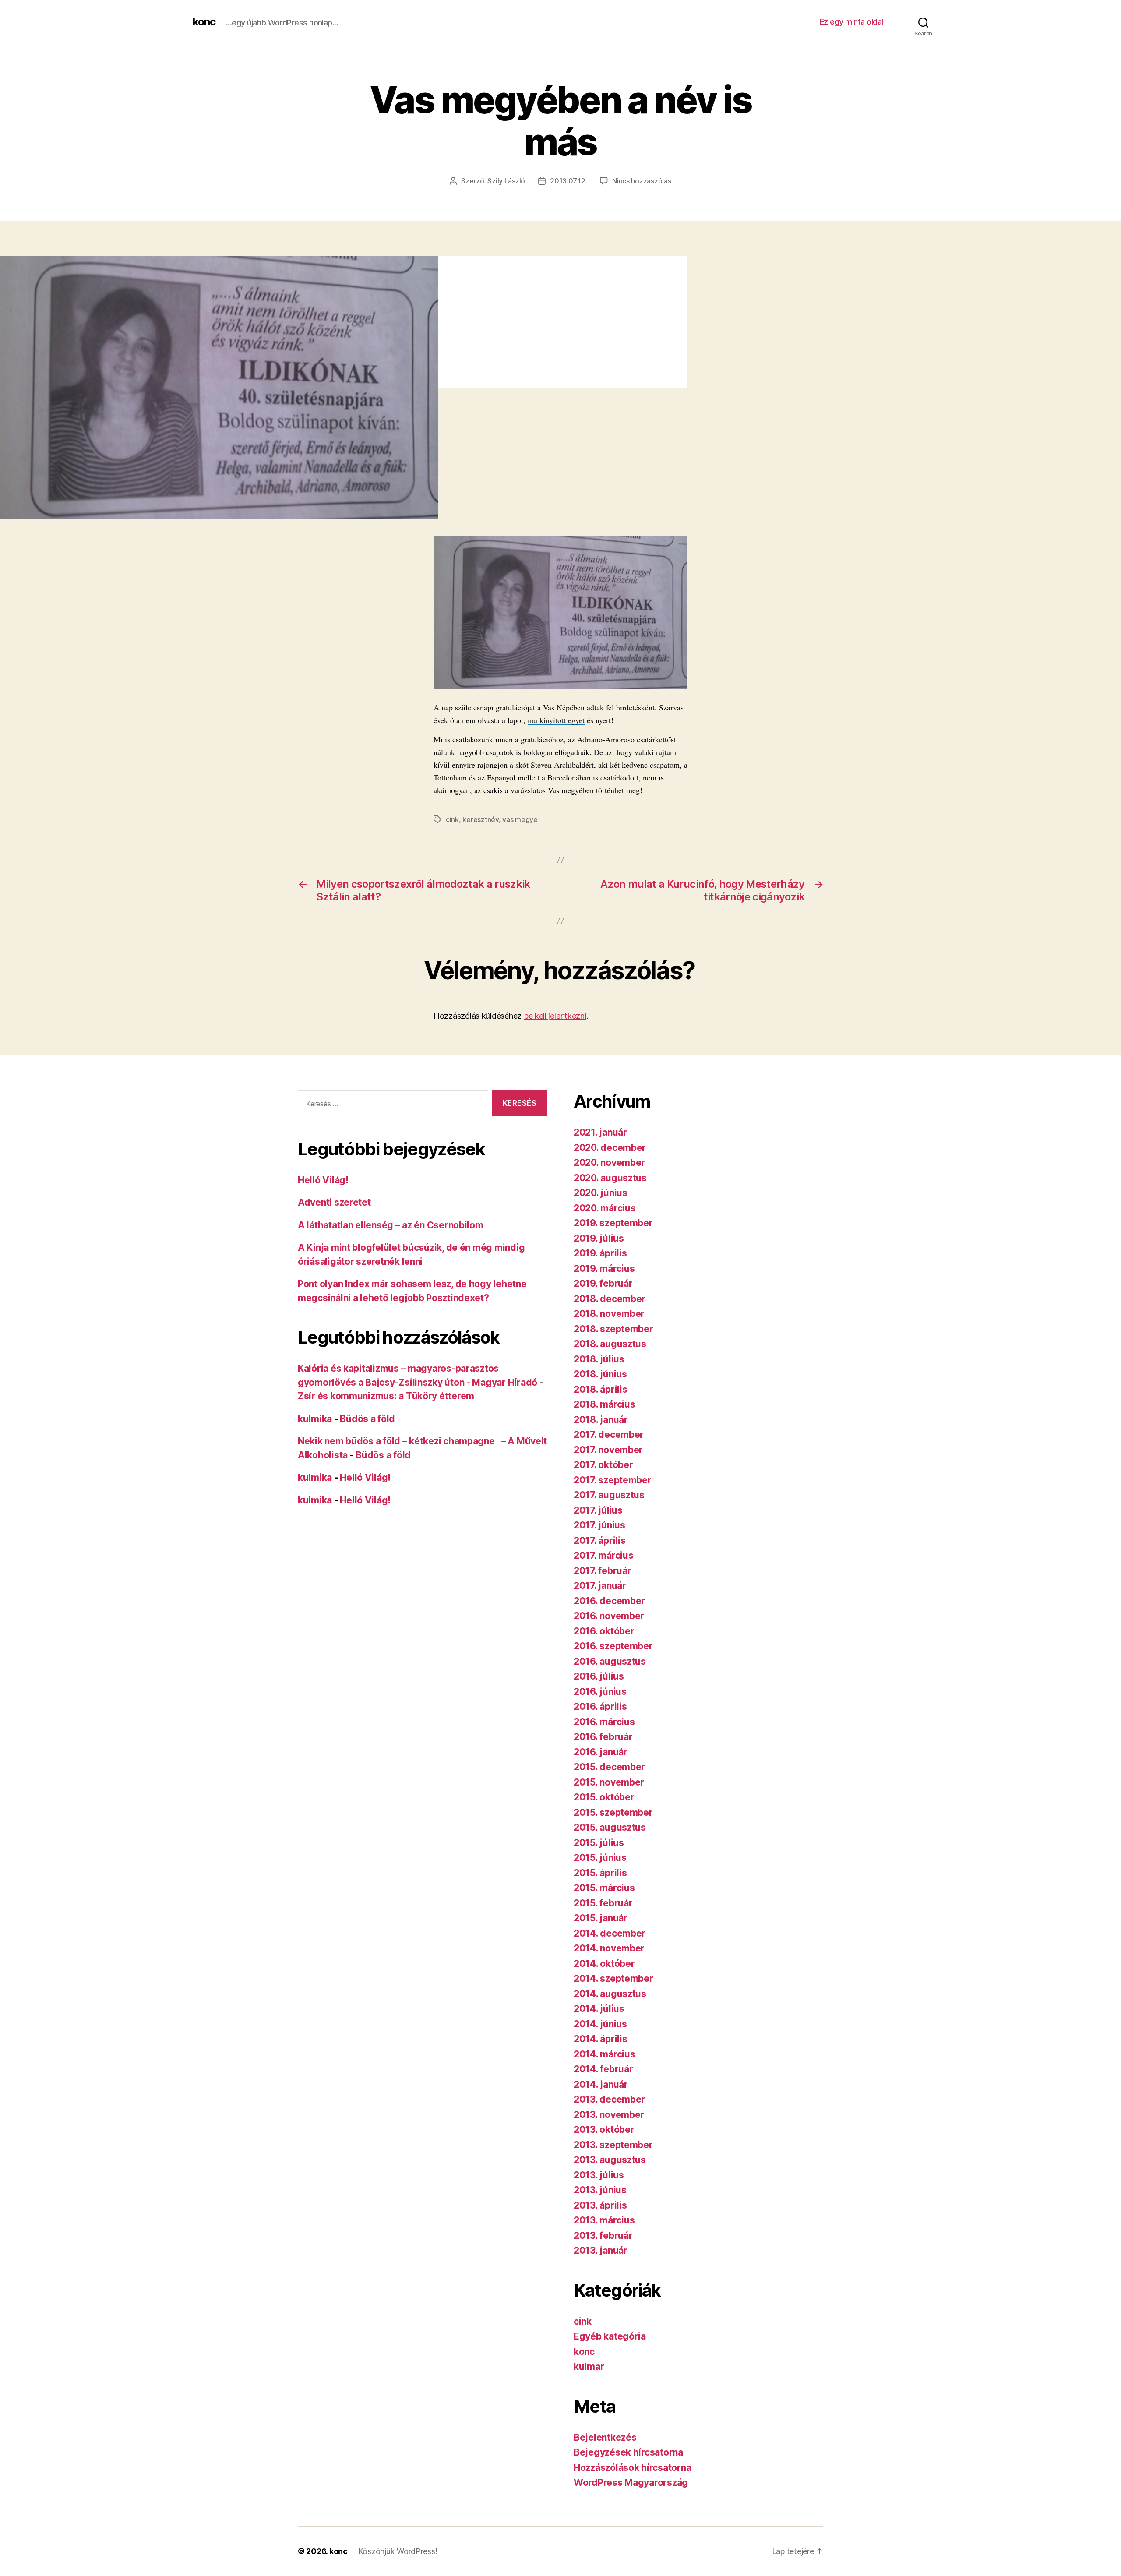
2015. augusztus (610, 1827)
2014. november (609, 1948)
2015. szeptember (613, 1812)
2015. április (600, 1873)
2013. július (599, 2175)
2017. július (598, 1510)
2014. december (610, 1933)
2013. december (609, 2099)
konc (204, 22)
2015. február (603, 1903)
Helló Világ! (323, 1180)
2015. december (609, 1767)
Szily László (506, 181)
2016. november (609, 1616)
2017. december (609, 1434)
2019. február (603, 1283)
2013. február (603, 2235)
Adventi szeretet (334, 1202)
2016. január (601, 1752)
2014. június (600, 2024)
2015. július (599, 1843)
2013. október (604, 2130)
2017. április (600, 1540)
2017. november (608, 1450)
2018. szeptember (613, 1329)
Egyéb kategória (610, 2336)
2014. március (605, 2054)
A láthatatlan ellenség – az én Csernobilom (391, 1225)
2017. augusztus (609, 1495)
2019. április (600, 1253)
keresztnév (480, 819)
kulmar (589, 2366)
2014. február (603, 2069)
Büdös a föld (367, 1419)
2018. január (601, 1420)
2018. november (609, 1314)
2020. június (601, 1193)
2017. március (604, 1555)
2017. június (599, 1525)
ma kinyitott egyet (556, 720)
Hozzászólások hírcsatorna (632, 2468)
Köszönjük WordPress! (398, 2551)
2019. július (599, 1238)
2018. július (599, 1359)
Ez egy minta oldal (851, 22)
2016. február (603, 1737)
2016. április (600, 1706)
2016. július (599, 1676)
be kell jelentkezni (555, 1016)
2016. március (604, 1722)
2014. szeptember (613, 1978)
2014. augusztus (610, 1994)
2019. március (604, 1269)
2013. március (604, 2220)
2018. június (600, 1374)
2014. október (604, 1964)
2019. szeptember (613, 1223)
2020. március (605, 1208)
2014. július (599, 2009)
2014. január (601, 2084)
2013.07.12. (568, 181)
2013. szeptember (613, 2145)
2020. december (610, 1148)
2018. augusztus (610, 1344)
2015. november (609, 1782)
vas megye (520, 819)
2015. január (601, 1918)
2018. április (601, 1389)
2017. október (603, 1465)
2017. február (603, 1571)
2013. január (601, 2250)
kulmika (315, 1419)
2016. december (609, 1601)
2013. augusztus (610, 2160)
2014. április (601, 2039)
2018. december (610, 1299)
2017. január (600, 1586)
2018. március (605, 1404)
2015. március (604, 1888)
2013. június (600, 2190)
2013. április (600, 2205)
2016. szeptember (613, 1646)
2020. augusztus (610, 1178)
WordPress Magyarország (631, 2482)
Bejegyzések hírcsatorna (628, 2452)
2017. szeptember (613, 1480)
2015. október (604, 1797)
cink (452, 819)
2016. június (600, 1692)
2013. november (609, 2115)
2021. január (600, 1132)
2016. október (604, 1631)
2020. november (609, 1163)
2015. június (600, 1858)
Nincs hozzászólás (642, 181)
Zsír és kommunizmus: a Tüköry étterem (386, 1396)
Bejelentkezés (605, 2437)
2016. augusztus (610, 1661)
